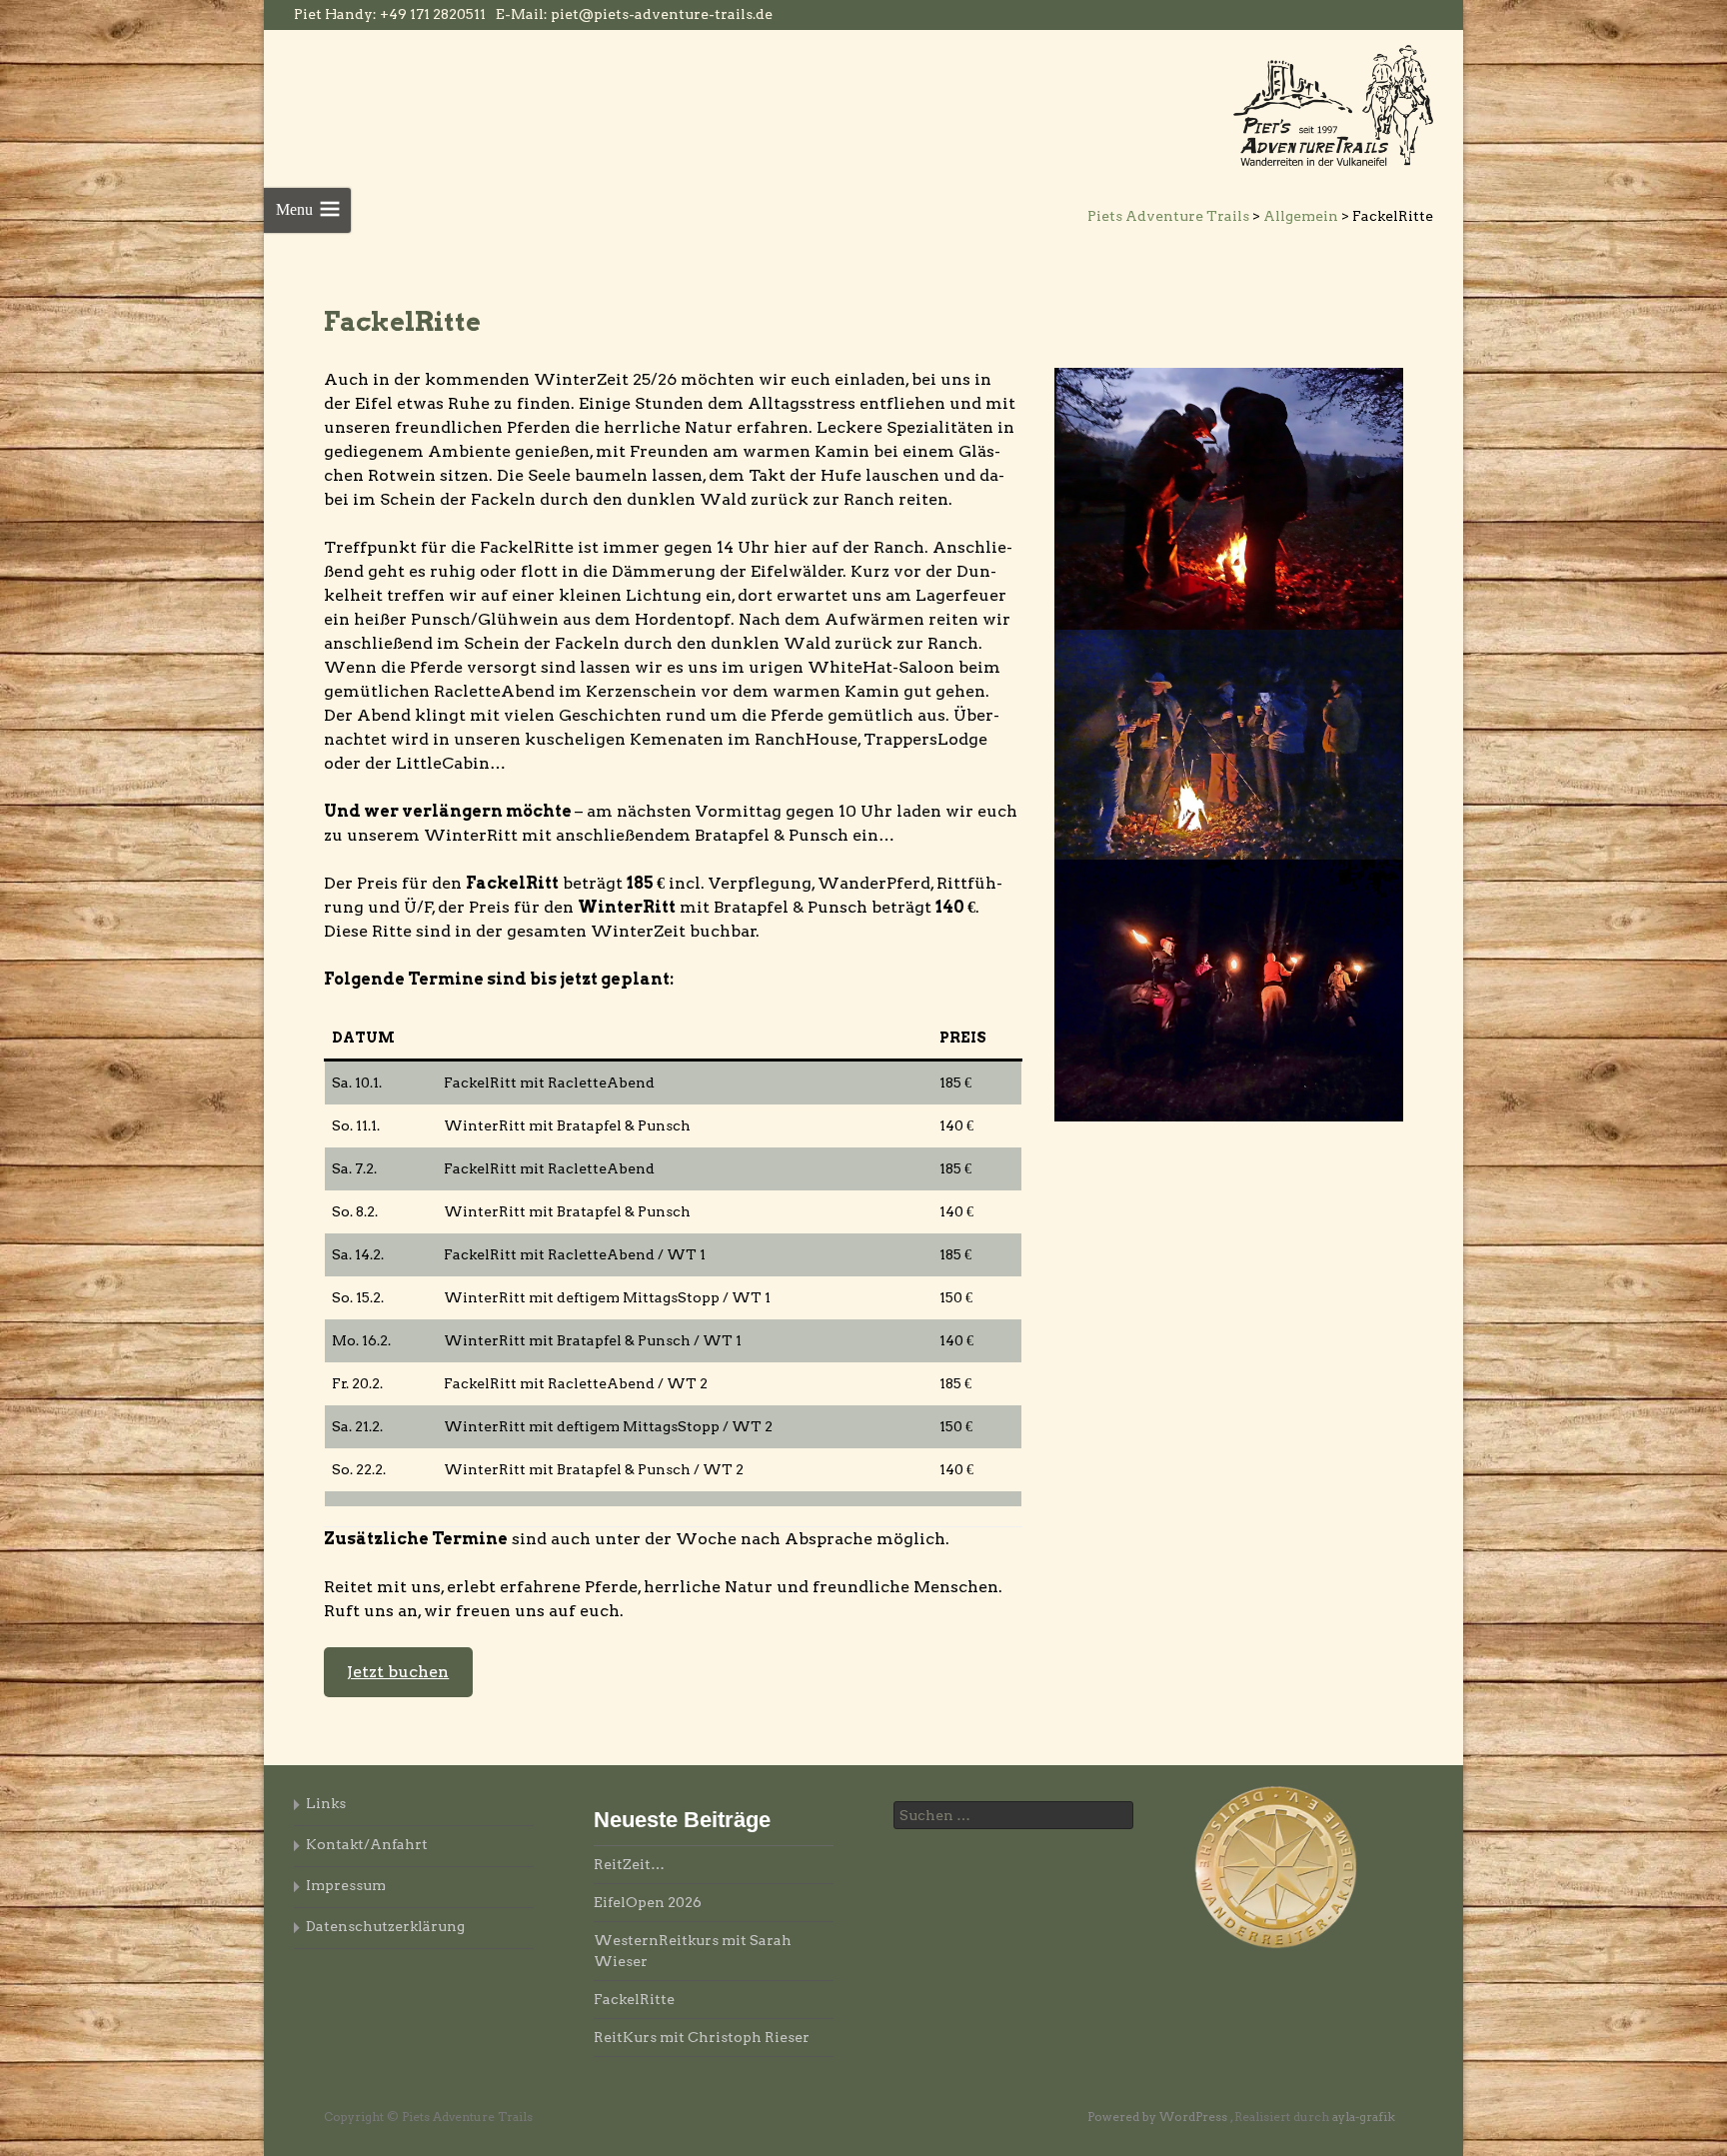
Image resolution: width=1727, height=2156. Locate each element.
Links (326, 1803)
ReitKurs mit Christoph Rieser (702, 2037)
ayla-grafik (1364, 2117)
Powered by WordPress (1159, 2117)
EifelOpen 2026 (648, 1902)
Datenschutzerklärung (385, 1926)
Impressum (346, 1885)
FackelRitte (634, 1999)
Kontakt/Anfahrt (367, 1844)
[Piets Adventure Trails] (1333, 104)
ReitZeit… (629, 1864)
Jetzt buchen (398, 1672)
